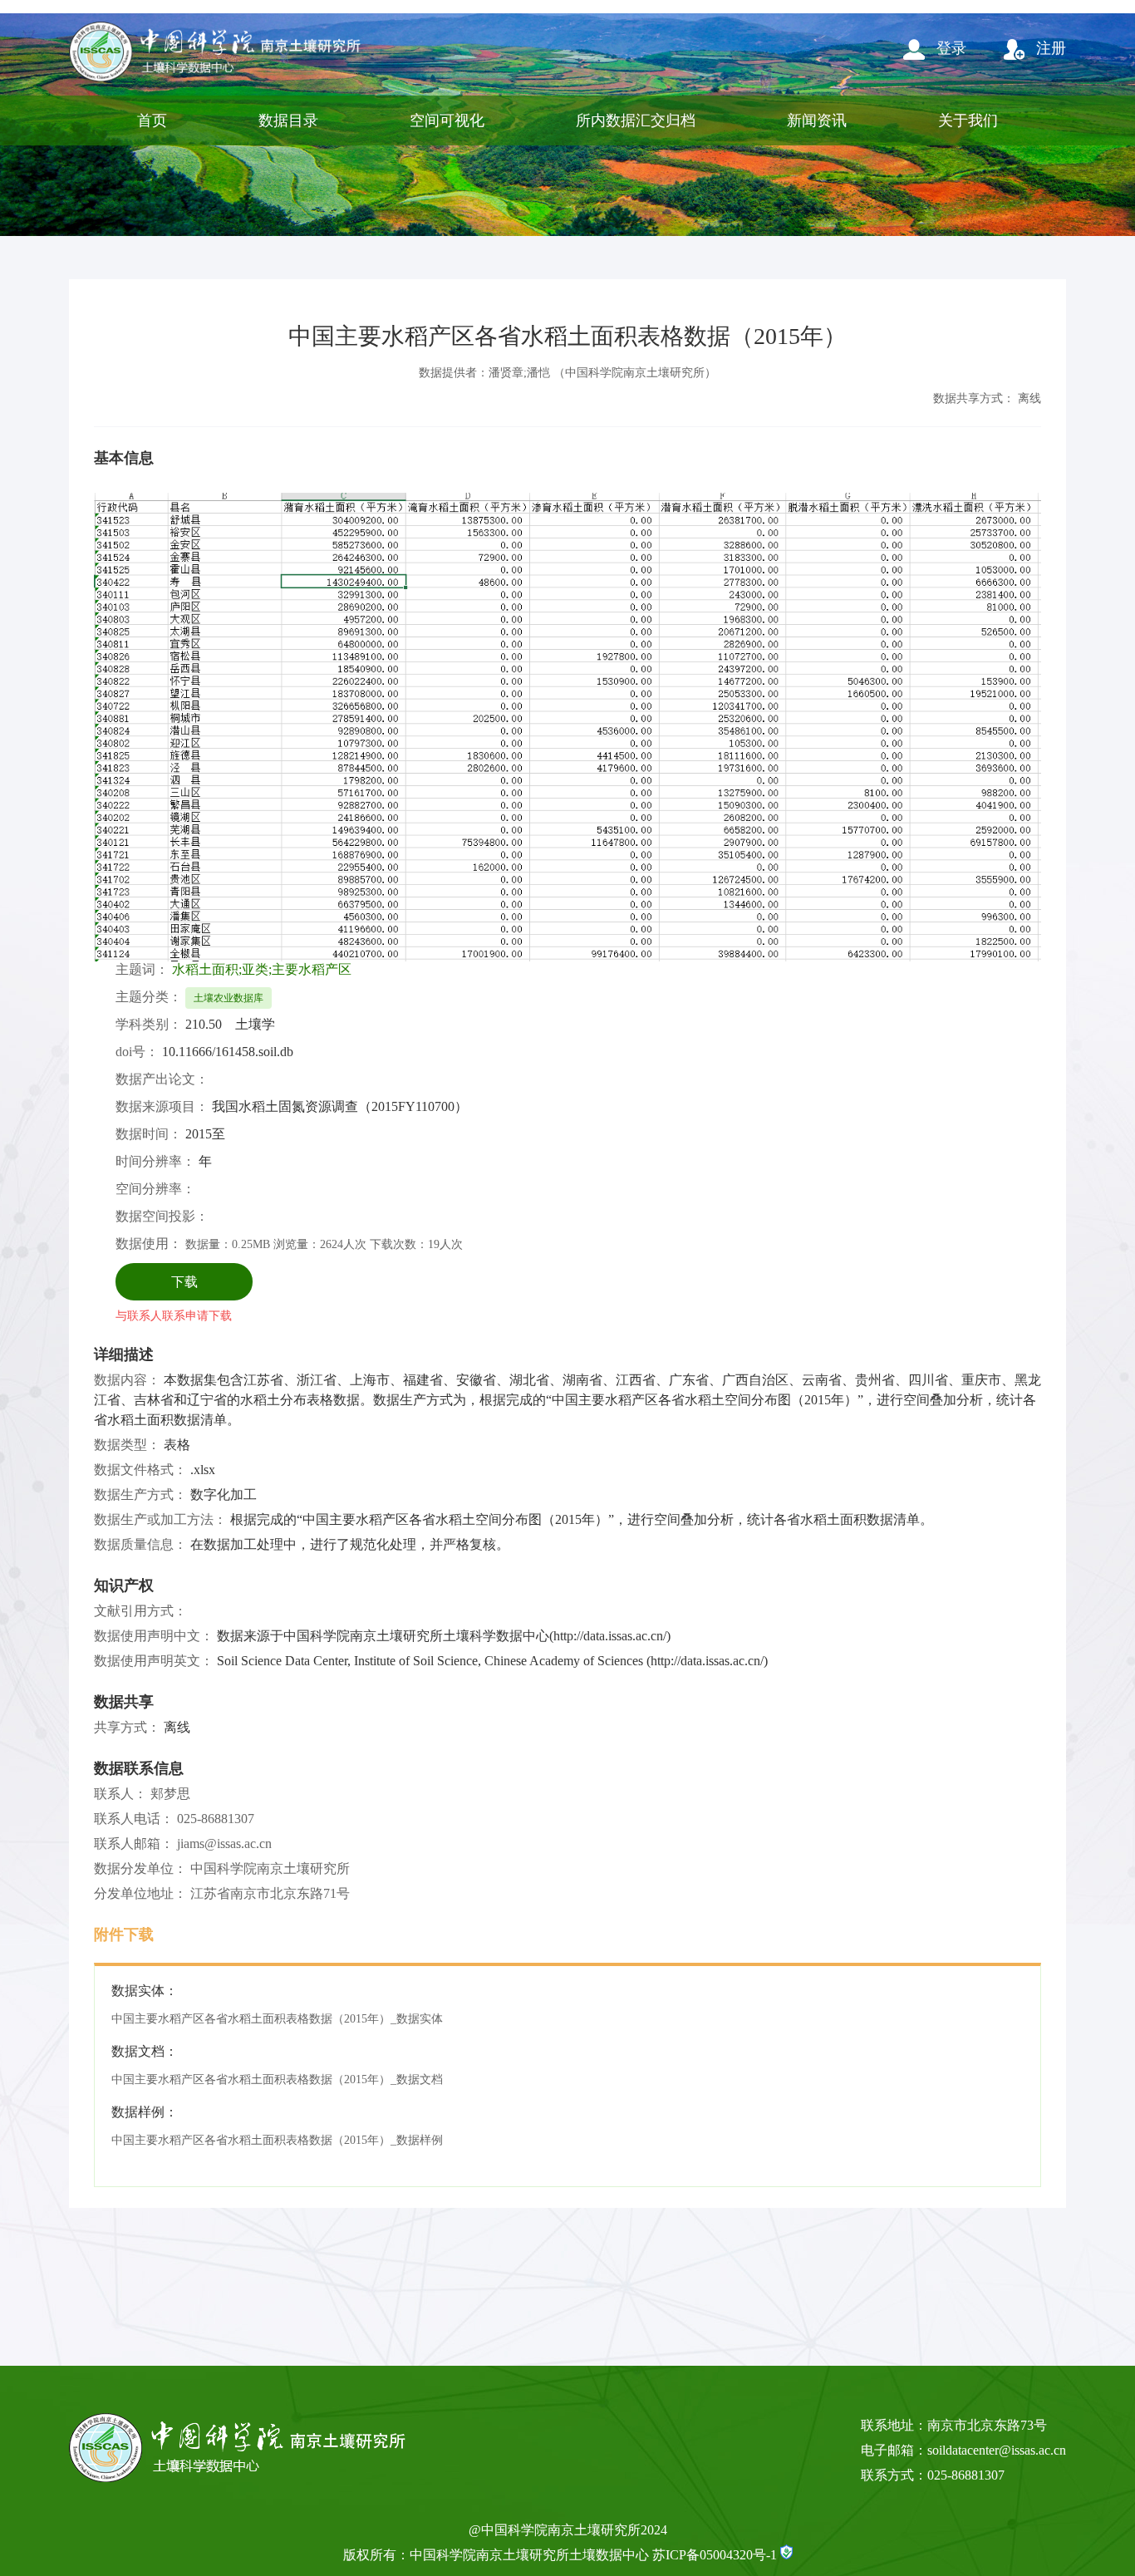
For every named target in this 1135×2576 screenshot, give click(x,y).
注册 (1049, 48)
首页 (152, 120)
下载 (184, 1282)
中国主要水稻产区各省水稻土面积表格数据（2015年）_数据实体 (277, 2019)
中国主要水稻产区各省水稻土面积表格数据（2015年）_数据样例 (277, 2140)
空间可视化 (447, 120)
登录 (949, 48)
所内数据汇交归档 (636, 120)
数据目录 (288, 120)
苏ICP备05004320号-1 (715, 2555)
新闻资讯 (817, 120)
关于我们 (968, 120)
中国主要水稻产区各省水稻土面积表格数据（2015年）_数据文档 (277, 2079)
